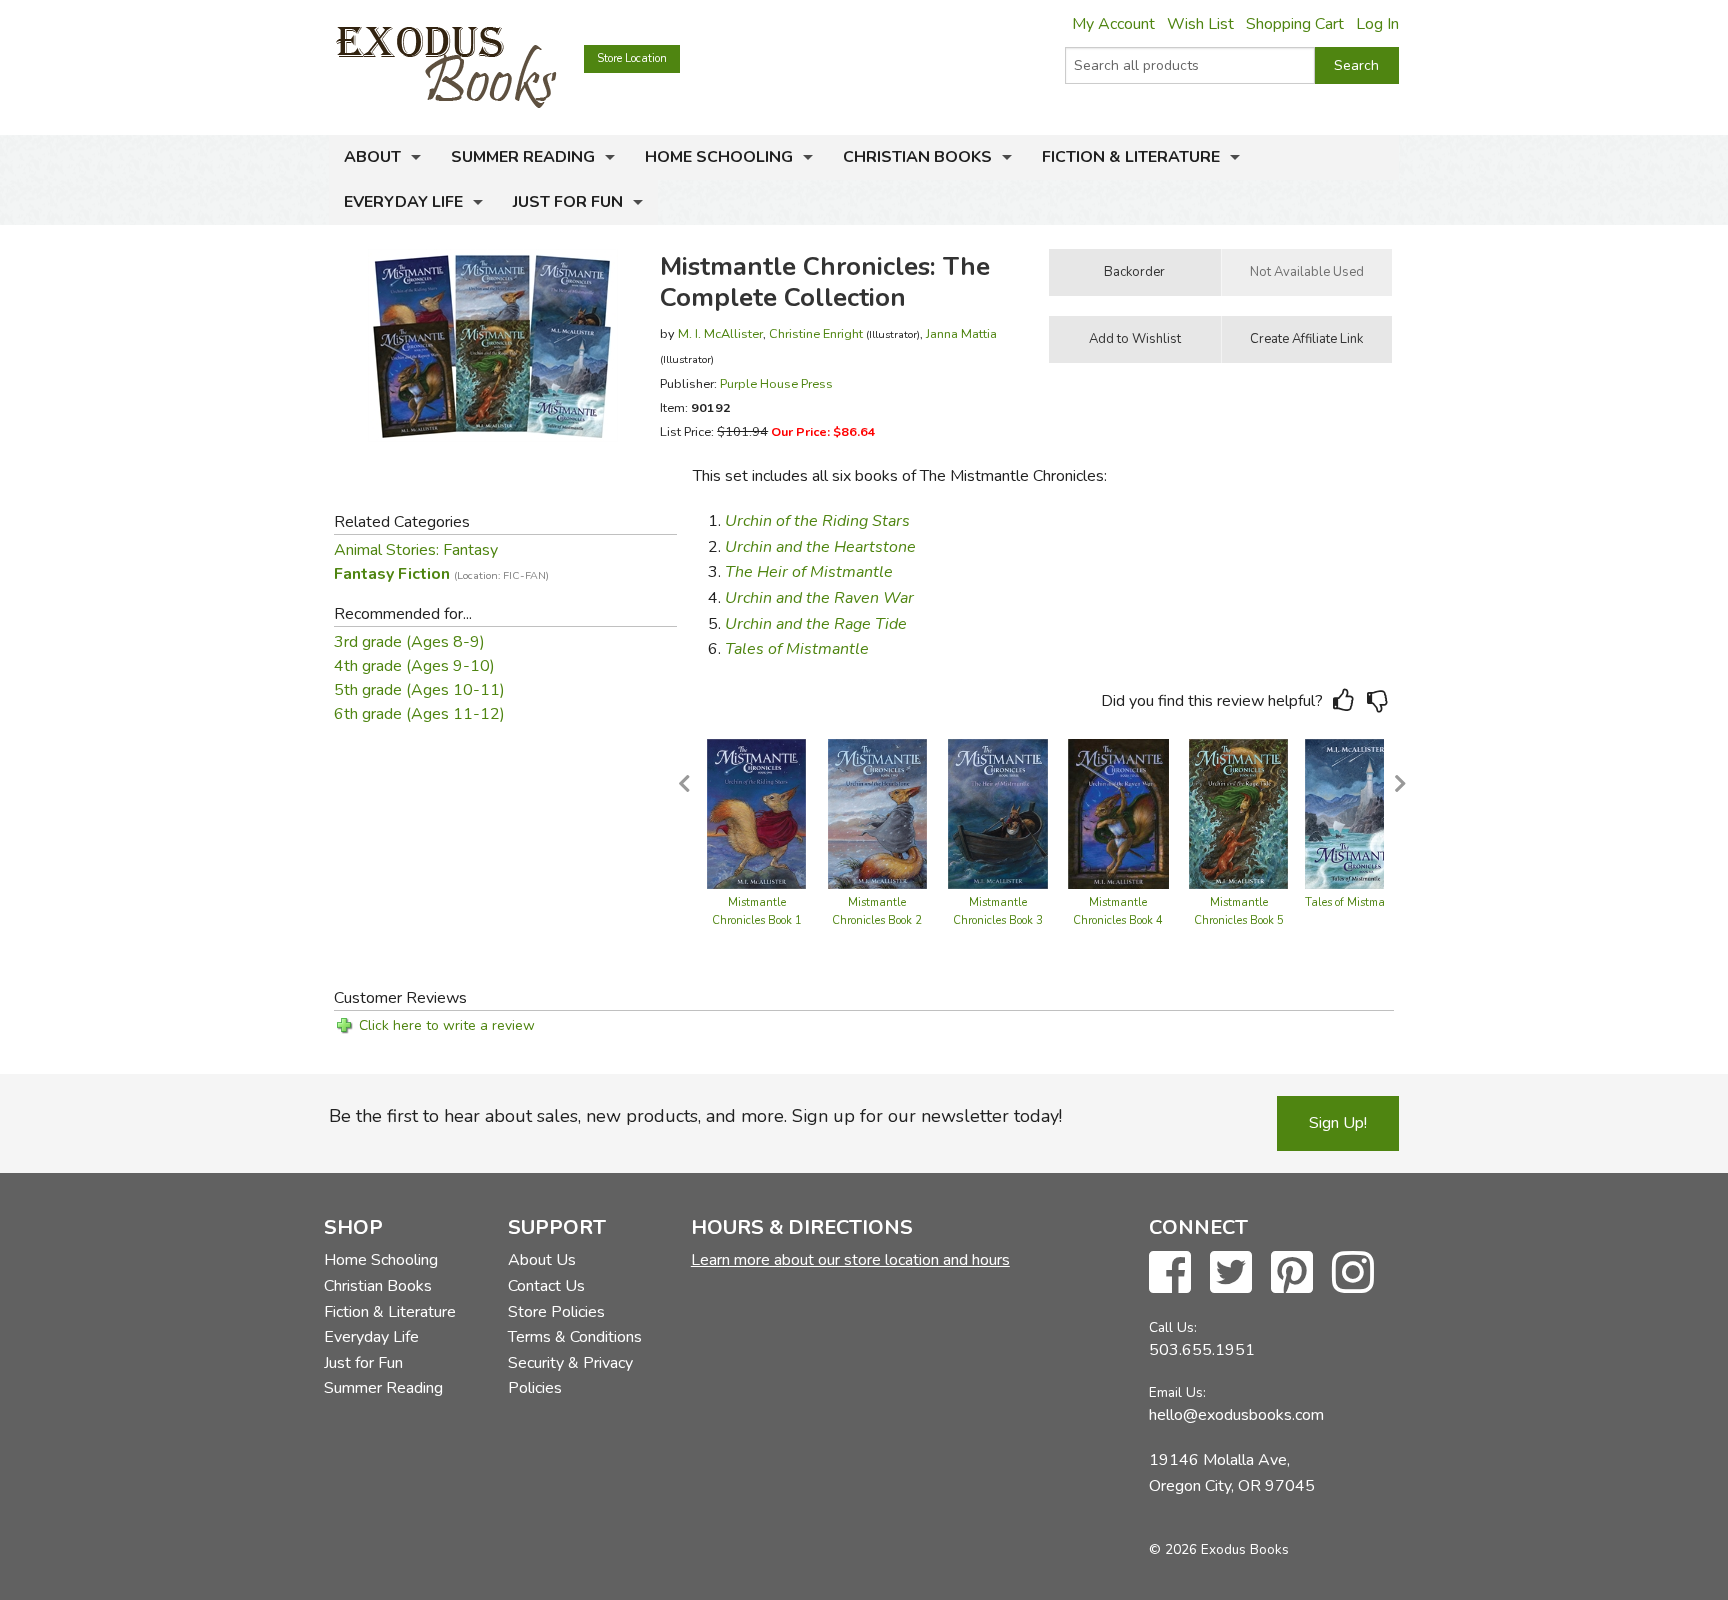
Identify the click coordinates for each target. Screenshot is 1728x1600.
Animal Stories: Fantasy (416, 550)
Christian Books (917, 157)
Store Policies (556, 1312)
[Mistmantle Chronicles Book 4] (1118, 813)
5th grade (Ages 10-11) (419, 690)
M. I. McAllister (720, 333)
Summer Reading (523, 157)
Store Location (632, 58)
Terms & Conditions (575, 1337)
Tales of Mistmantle (1355, 902)
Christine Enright (816, 333)
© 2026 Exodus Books (1219, 1549)
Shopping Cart (1295, 24)
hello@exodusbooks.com (1236, 1415)
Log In (1377, 24)
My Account (1113, 24)
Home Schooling (719, 157)
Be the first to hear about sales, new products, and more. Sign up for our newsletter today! (695, 1116)
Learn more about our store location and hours (850, 1260)
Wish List (1200, 24)
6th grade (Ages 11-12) (419, 714)
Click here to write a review (447, 1025)
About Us (542, 1260)
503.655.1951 (1202, 1350)
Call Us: (1173, 1327)
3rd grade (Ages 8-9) (409, 642)
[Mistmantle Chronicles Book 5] (1238, 813)
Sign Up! (1338, 1123)
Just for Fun (568, 202)
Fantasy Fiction (441, 574)
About (372, 157)
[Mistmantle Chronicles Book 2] (877, 813)
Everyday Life (403, 202)
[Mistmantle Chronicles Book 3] (998, 813)
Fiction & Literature (1131, 157)
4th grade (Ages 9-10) (414, 666)
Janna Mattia (961, 333)
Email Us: (1177, 1392)
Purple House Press (776, 383)
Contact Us (546, 1286)
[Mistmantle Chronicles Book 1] (756, 813)
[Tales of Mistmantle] (1355, 813)
